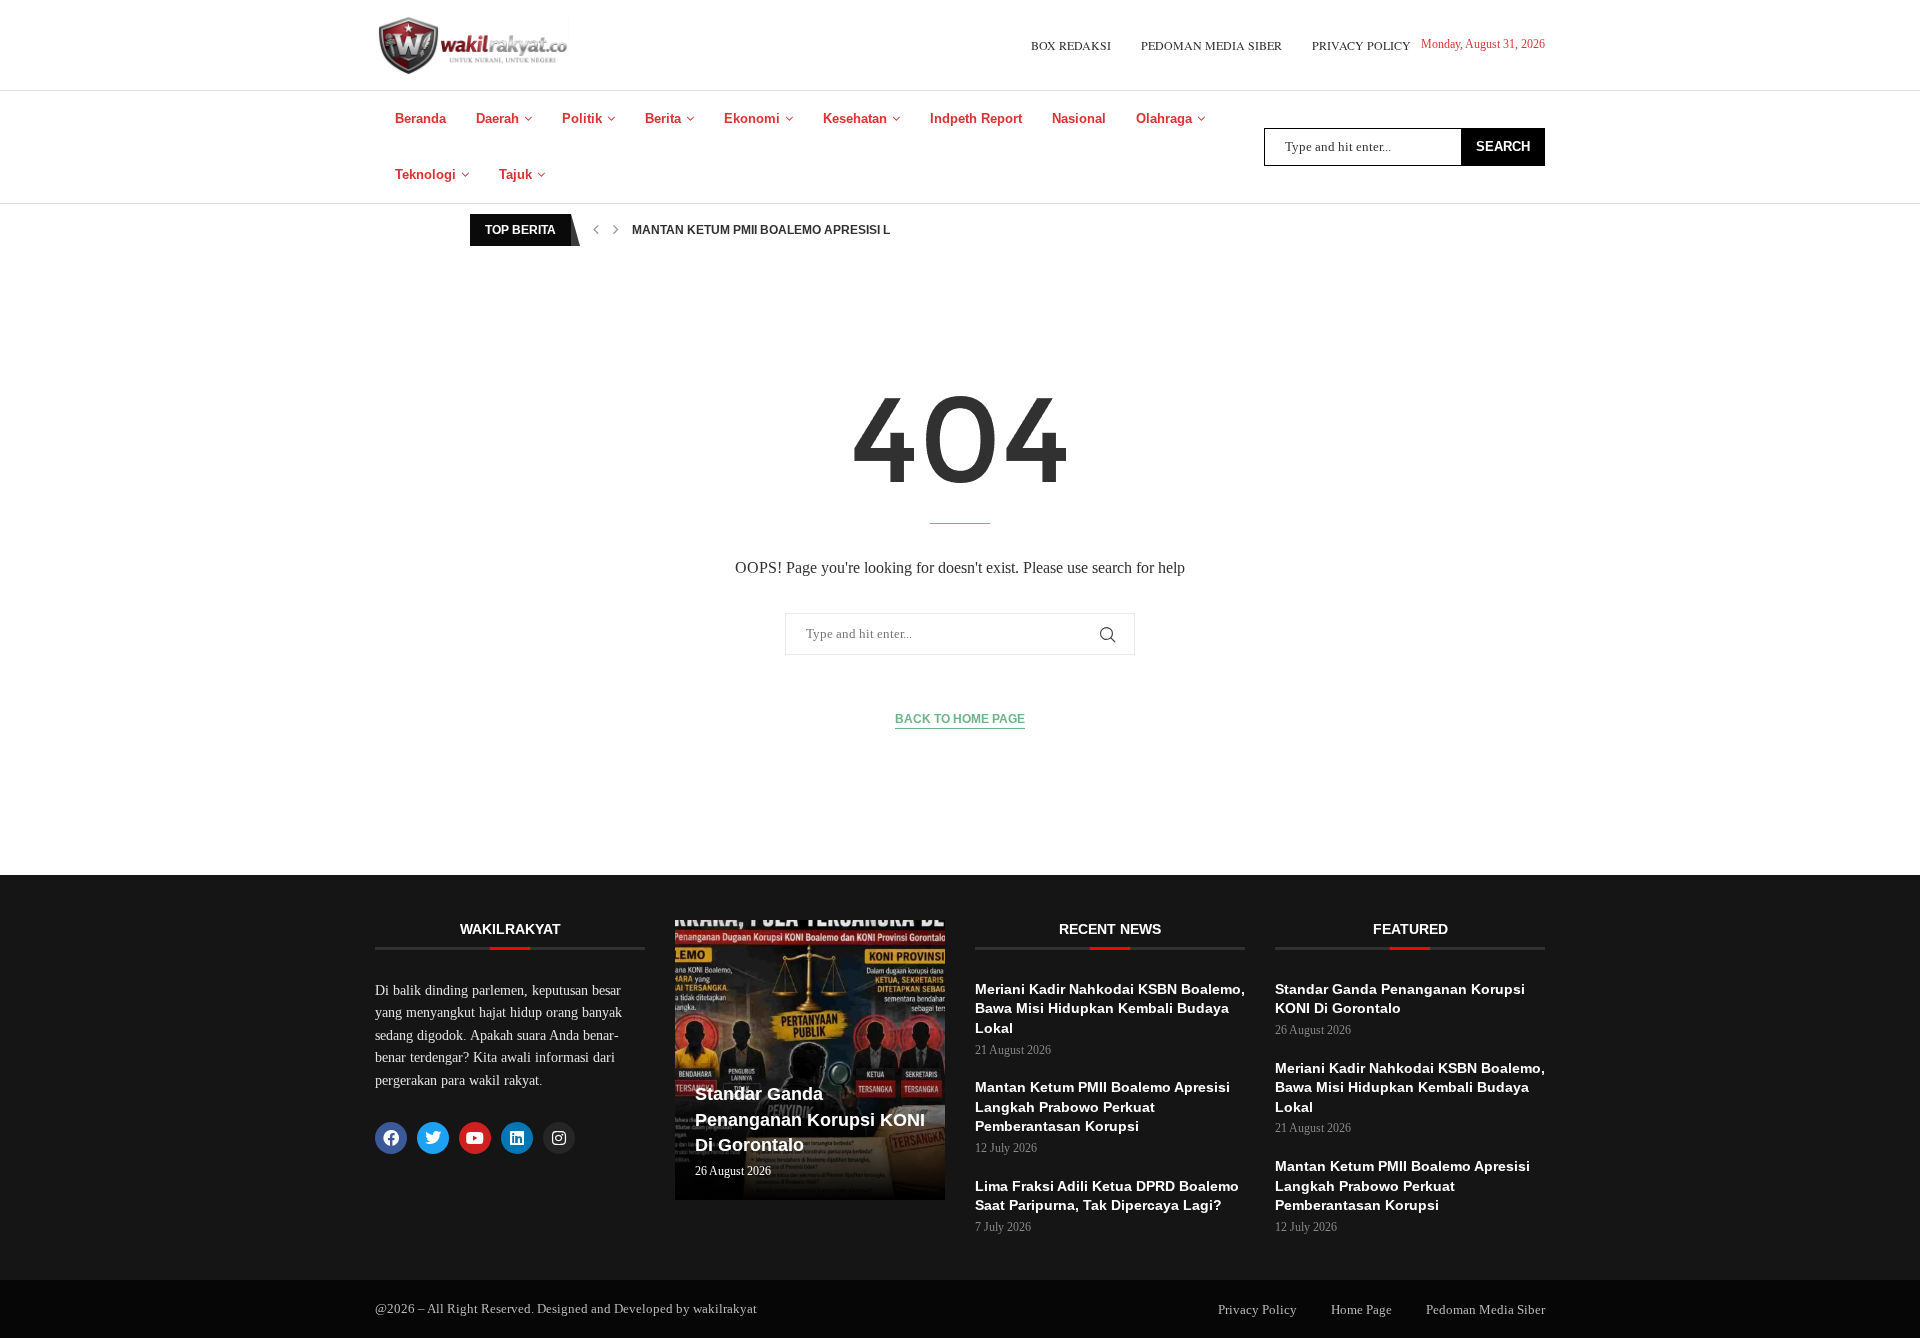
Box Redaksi (1071, 45)
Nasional (1079, 118)
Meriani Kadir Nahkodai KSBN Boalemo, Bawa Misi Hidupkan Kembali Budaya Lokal (1110, 1008)
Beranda (420, 118)
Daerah (497, 118)
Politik (582, 118)
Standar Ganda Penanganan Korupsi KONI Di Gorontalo (810, 1119)
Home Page (1361, 1309)
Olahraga (1164, 118)
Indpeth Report (976, 118)
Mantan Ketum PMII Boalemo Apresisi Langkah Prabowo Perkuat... (856, 230)
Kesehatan (855, 118)
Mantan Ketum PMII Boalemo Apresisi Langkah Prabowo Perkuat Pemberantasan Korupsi (1102, 1106)
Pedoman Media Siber (1211, 45)
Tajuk (515, 174)
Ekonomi (752, 118)
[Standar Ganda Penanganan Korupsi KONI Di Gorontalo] (810, 1060)
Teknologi (425, 174)
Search (1503, 146)
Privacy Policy (1361, 45)
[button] (596, 230)
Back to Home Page (960, 719)
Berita (663, 118)
